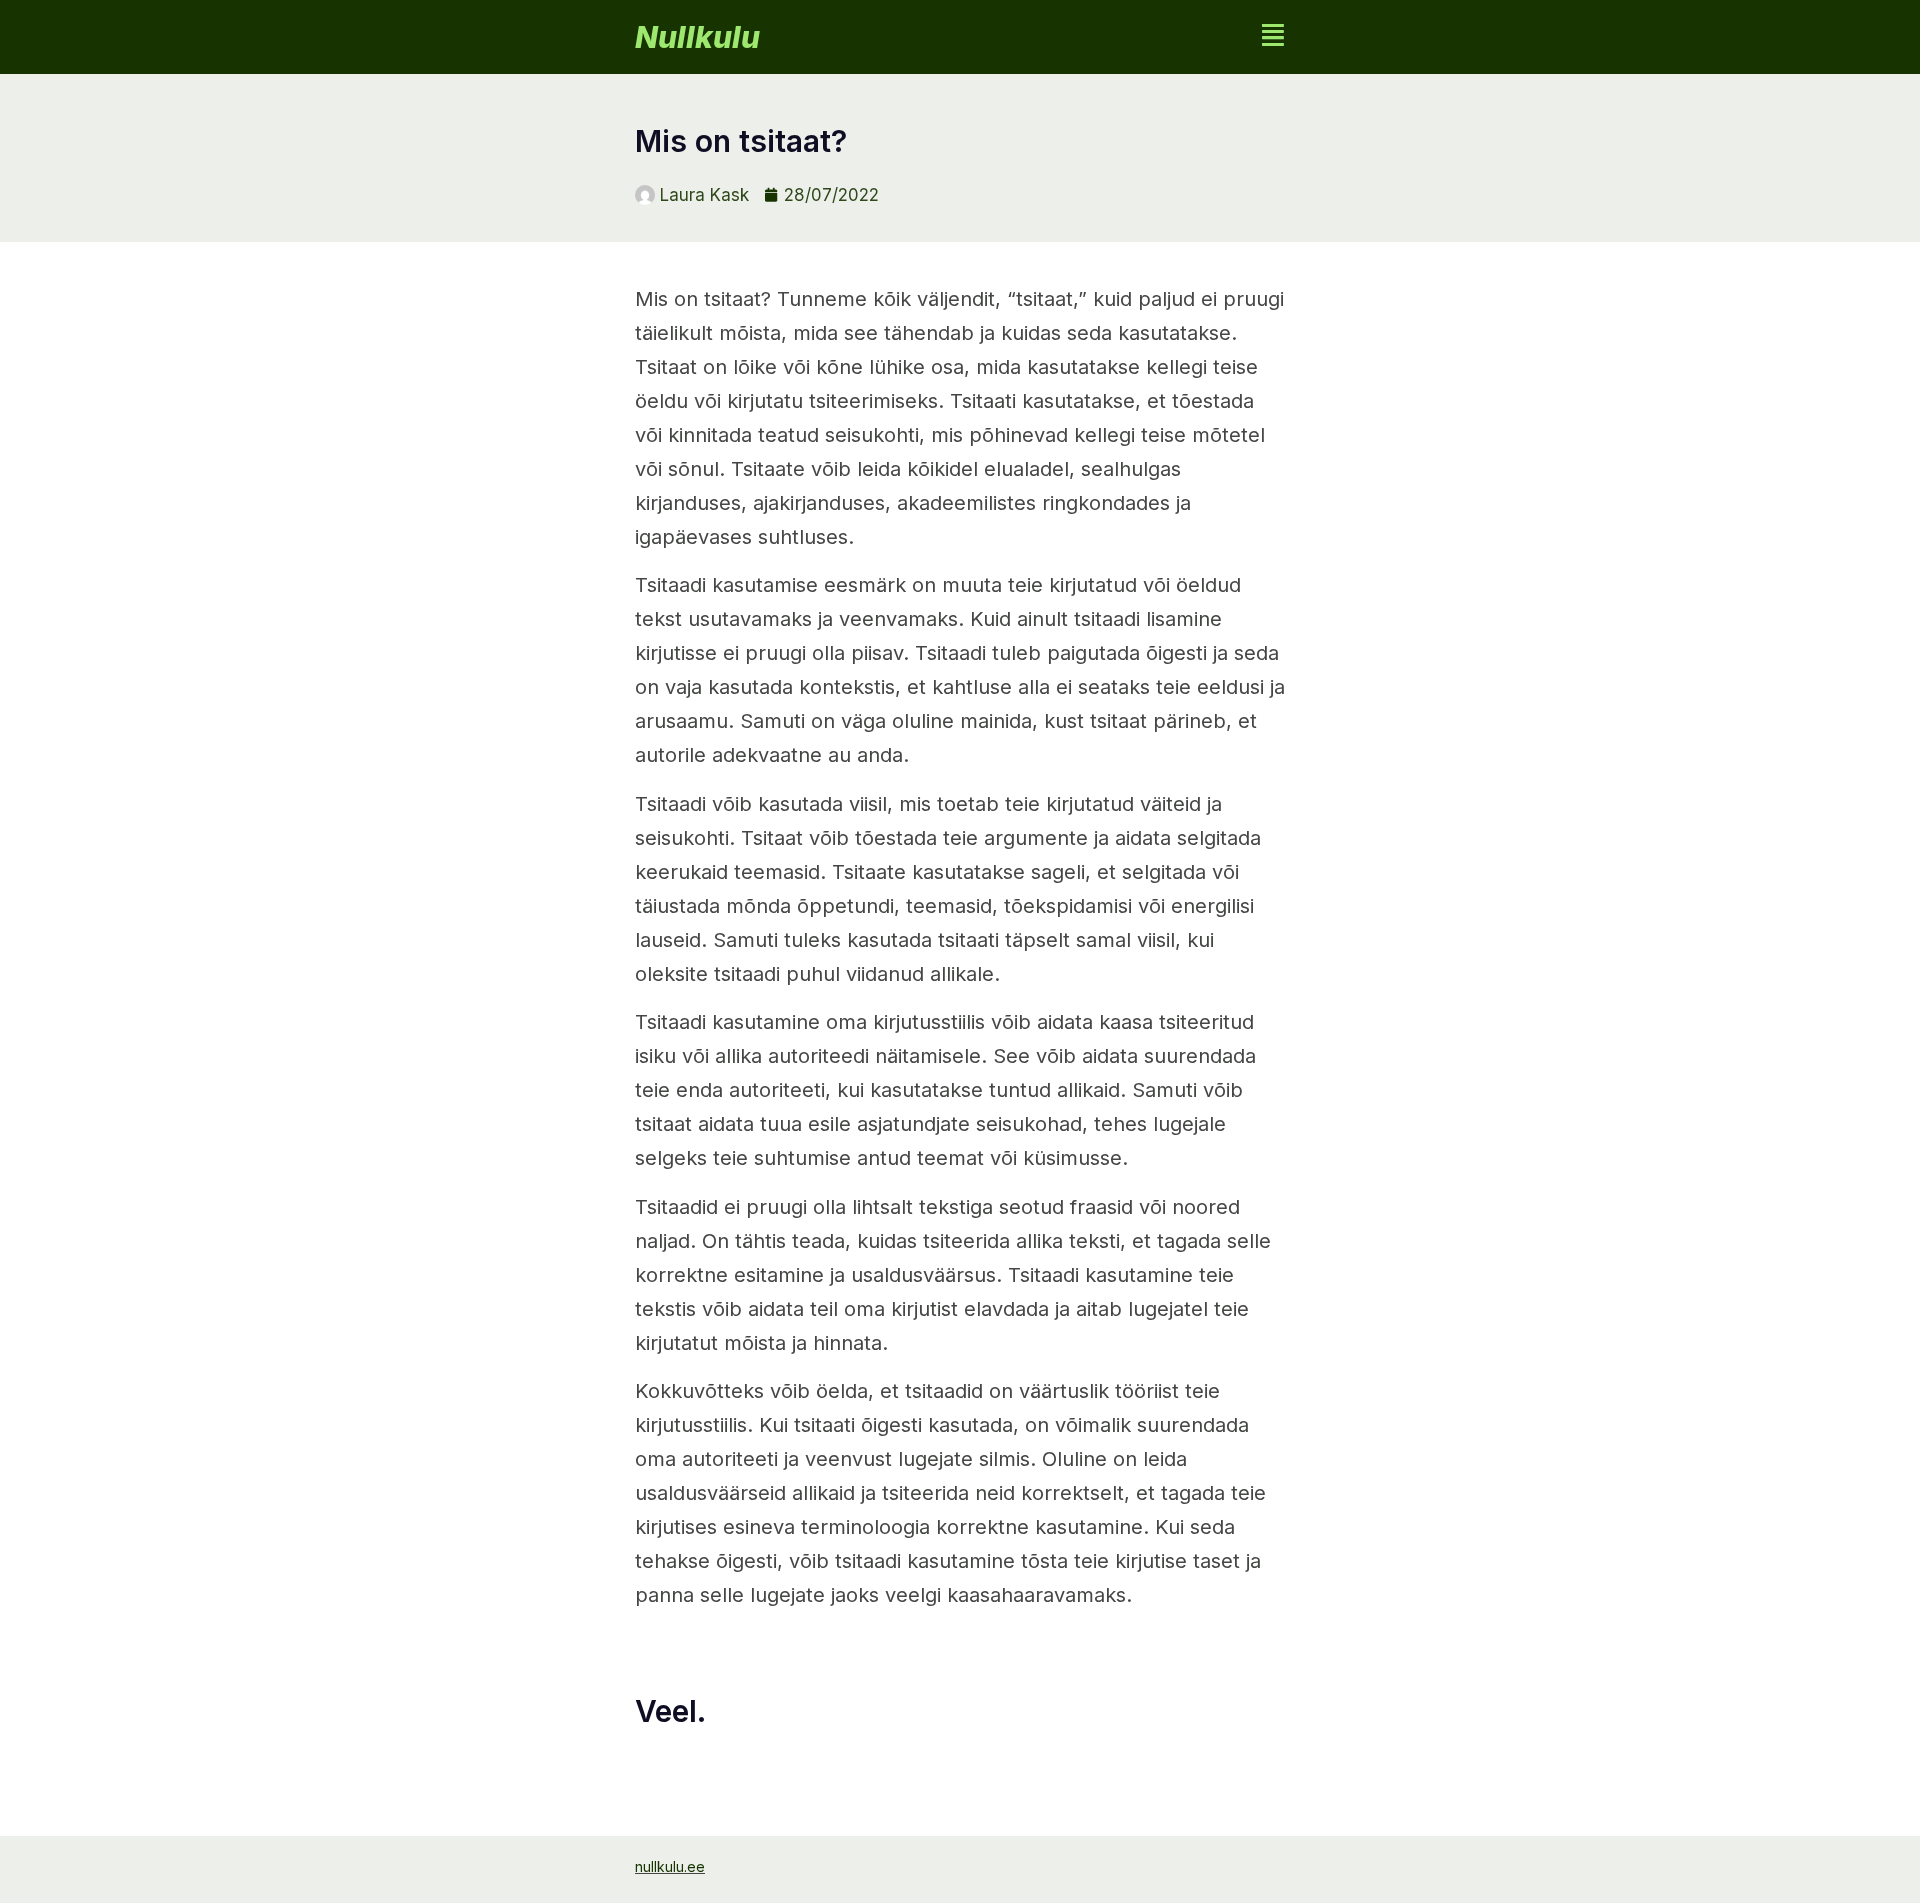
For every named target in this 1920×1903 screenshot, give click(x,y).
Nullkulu (697, 37)
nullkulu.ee (670, 1866)
